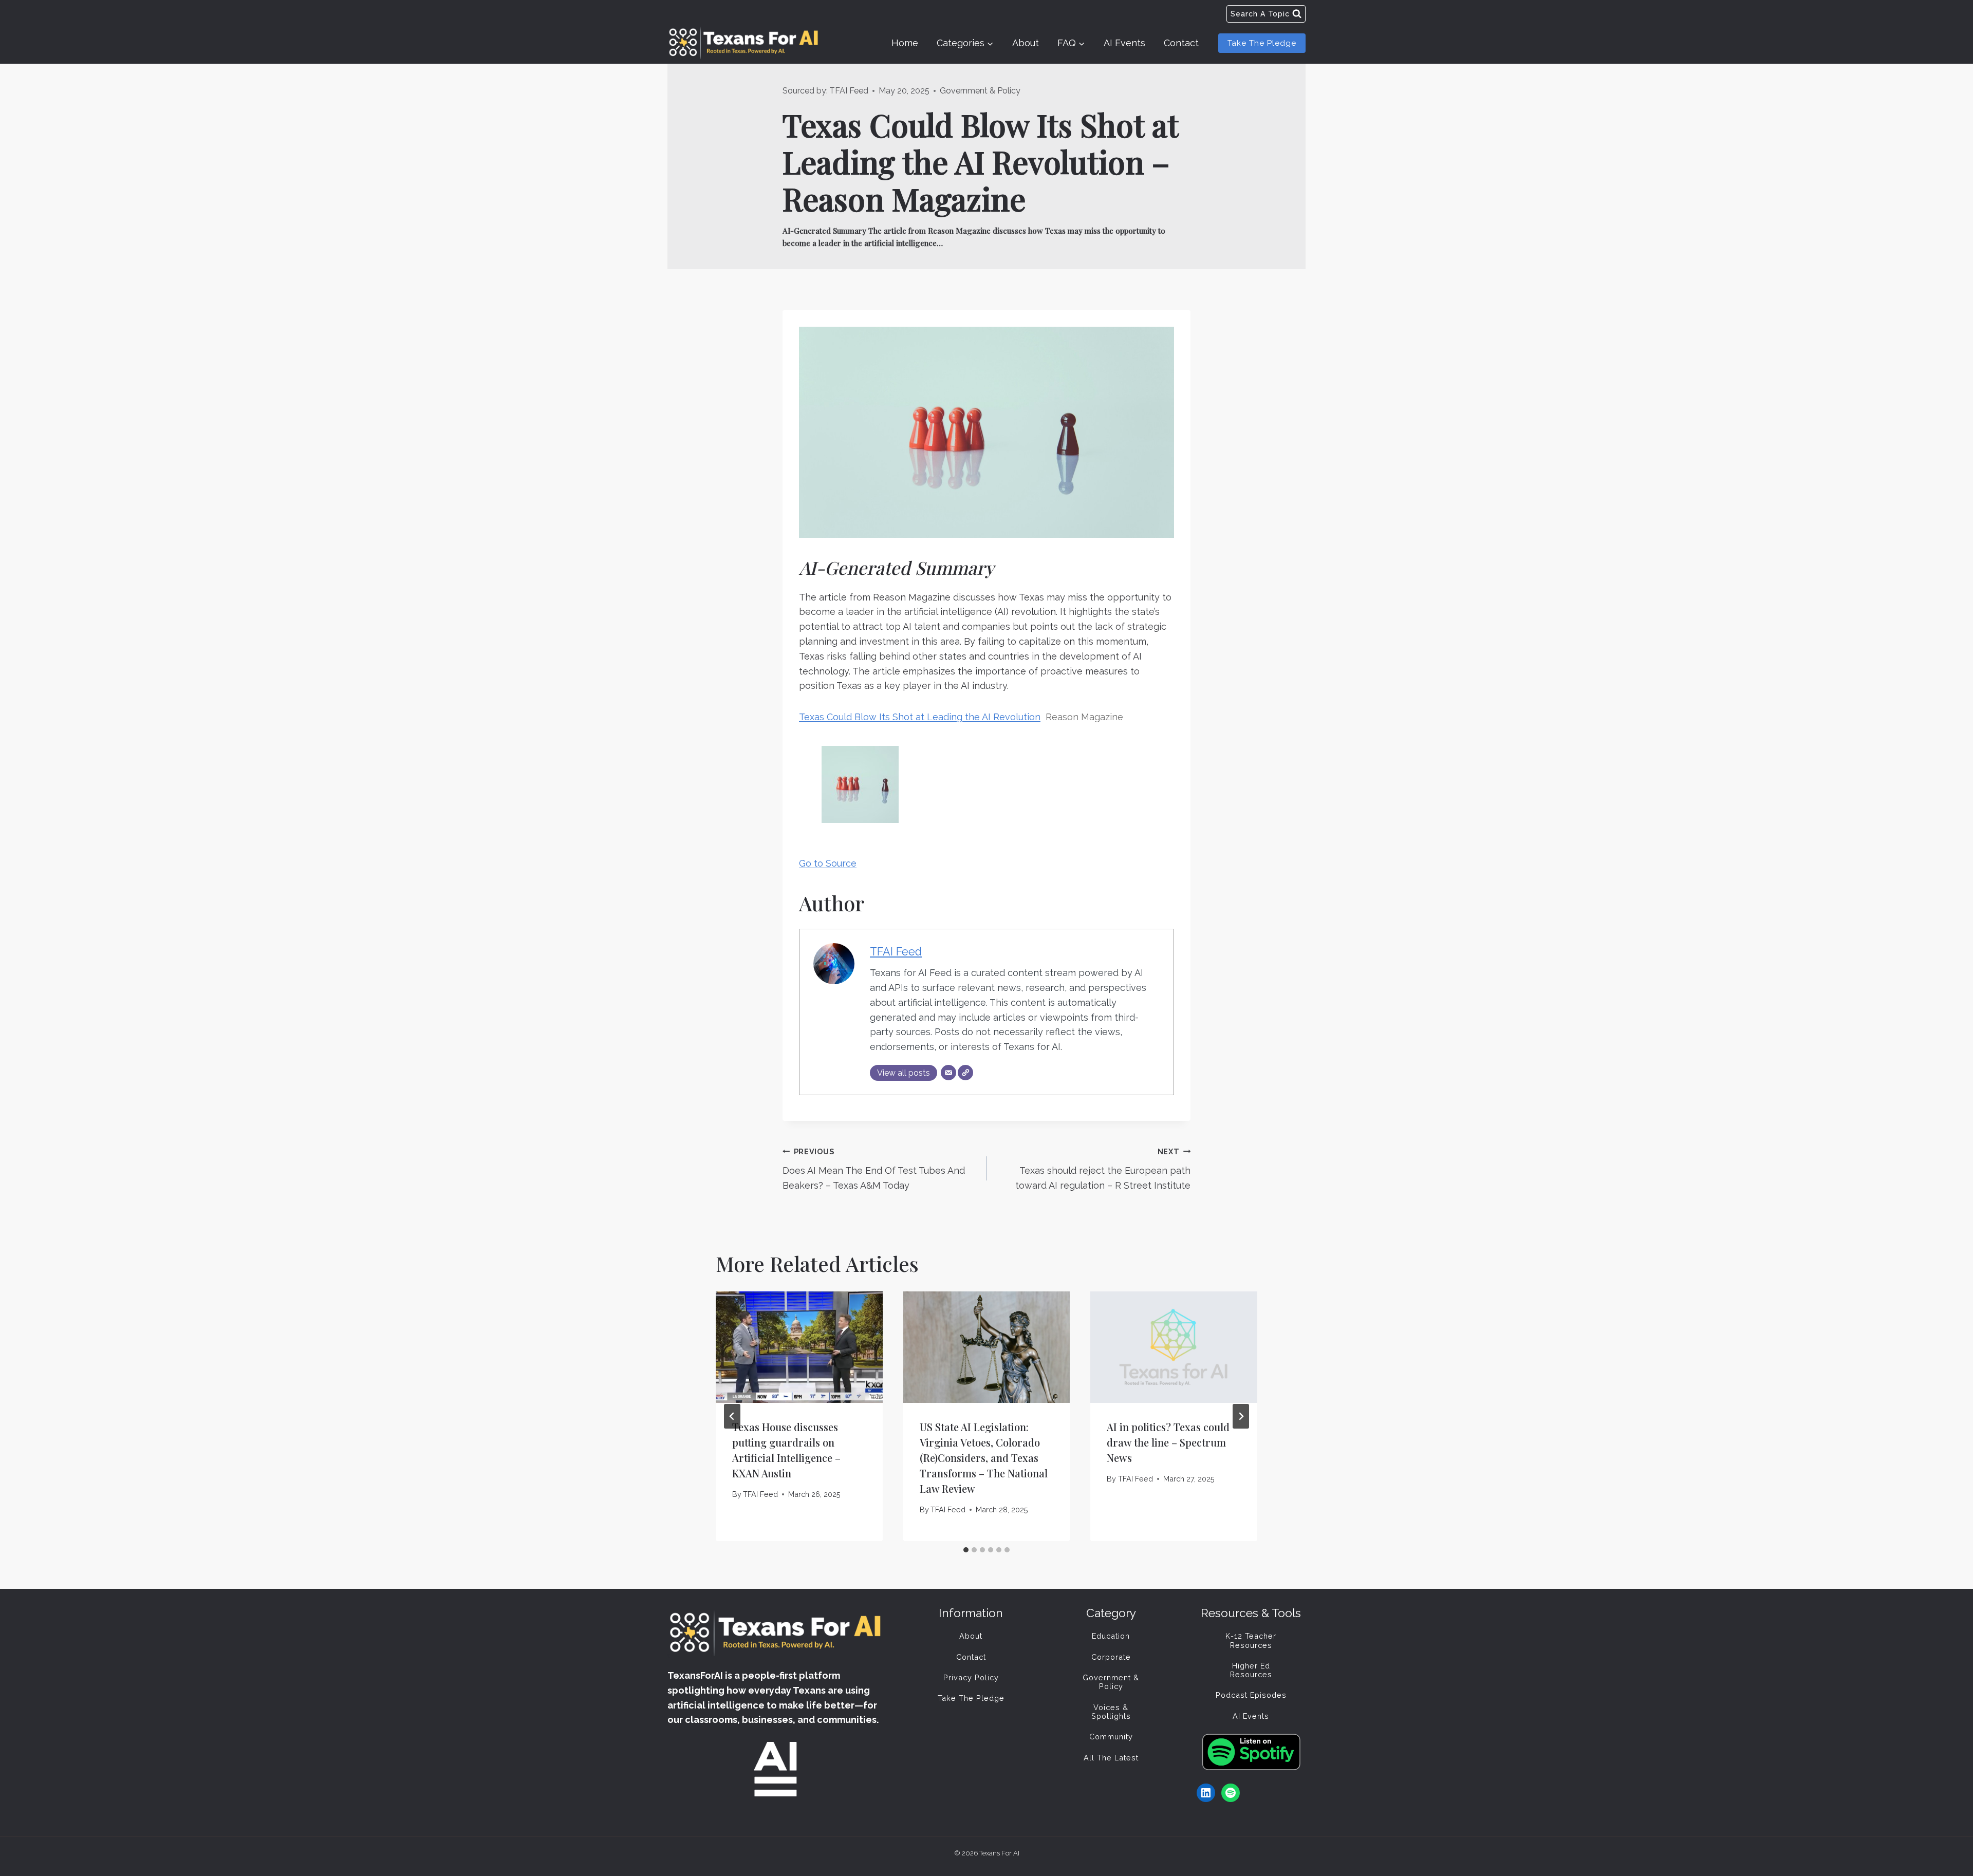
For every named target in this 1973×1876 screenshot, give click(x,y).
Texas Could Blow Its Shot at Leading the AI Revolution (920, 717)
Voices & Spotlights (1111, 1712)
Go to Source (828, 863)
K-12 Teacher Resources (1251, 1640)
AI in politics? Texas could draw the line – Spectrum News (1168, 1442)
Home (905, 43)
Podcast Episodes (1251, 1695)
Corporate (1111, 1657)
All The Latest (1111, 1758)
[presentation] (799, 1347)
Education (1111, 1636)
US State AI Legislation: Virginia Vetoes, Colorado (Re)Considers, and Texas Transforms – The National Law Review (984, 1458)
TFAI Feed (849, 91)
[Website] (965, 1073)
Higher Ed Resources (1251, 1670)
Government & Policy (980, 91)
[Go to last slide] (732, 1416)
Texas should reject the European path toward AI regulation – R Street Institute (1103, 1169)
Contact (1181, 43)
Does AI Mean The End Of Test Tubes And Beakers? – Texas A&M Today (874, 1169)
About (1026, 43)
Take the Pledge (1262, 43)
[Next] (1241, 1416)
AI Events (1124, 43)
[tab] (966, 1550)
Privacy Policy (971, 1677)
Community (1111, 1737)
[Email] (948, 1073)
